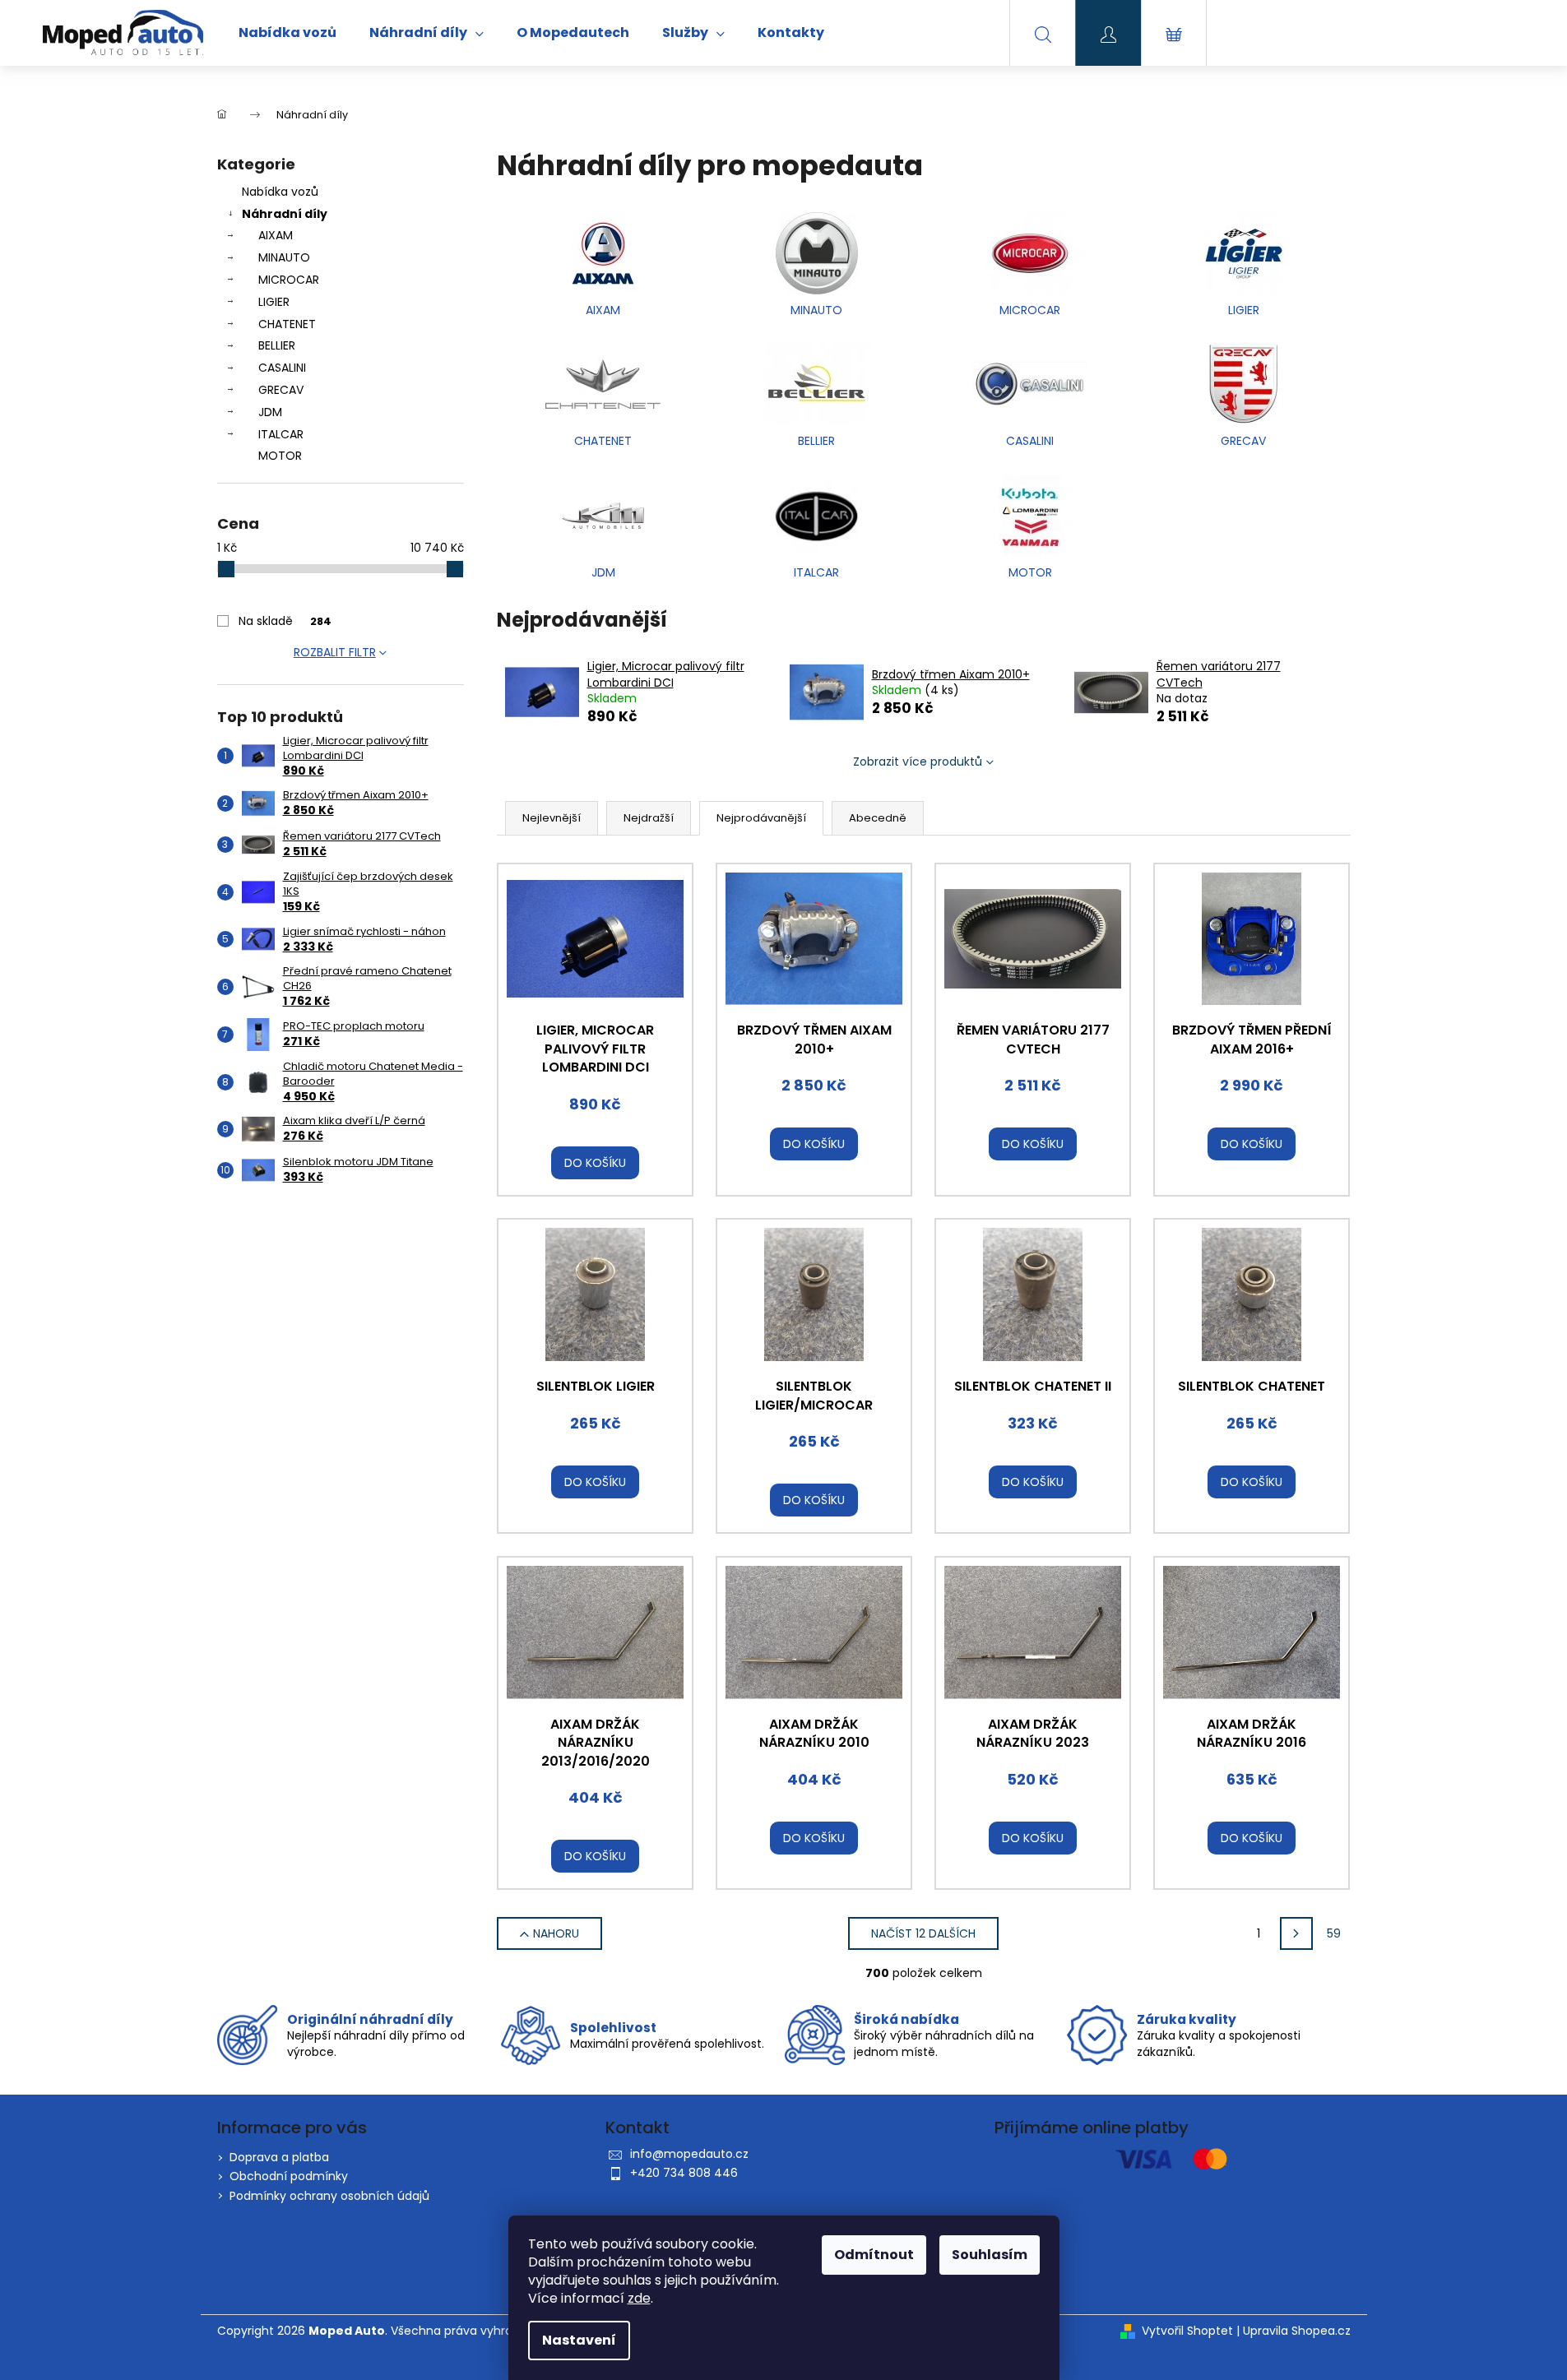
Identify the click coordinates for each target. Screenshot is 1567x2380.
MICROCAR (289, 280)
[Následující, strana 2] (1296, 1933)
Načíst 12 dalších (923, 1933)
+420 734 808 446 (684, 2173)
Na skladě (285, 621)
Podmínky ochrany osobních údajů (329, 2196)
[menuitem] (287, 33)
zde (639, 2298)
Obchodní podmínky (289, 2176)
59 (1334, 1933)
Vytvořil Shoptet (1187, 2331)
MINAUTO (284, 257)
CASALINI (282, 368)
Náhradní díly (285, 214)
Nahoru (556, 1933)
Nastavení (579, 2340)
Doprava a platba (279, 2157)
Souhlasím (990, 2255)
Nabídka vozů (280, 192)
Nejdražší (649, 818)
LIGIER (274, 302)
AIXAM (276, 235)
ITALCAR (281, 434)
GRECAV (281, 390)
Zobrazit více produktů (918, 762)
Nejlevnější (552, 818)
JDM (270, 412)
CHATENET (287, 324)
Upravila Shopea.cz (1297, 2331)
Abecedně (878, 818)
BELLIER (277, 345)
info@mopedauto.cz (689, 2154)
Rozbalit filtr (335, 652)
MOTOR (280, 456)
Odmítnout (874, 2255)
